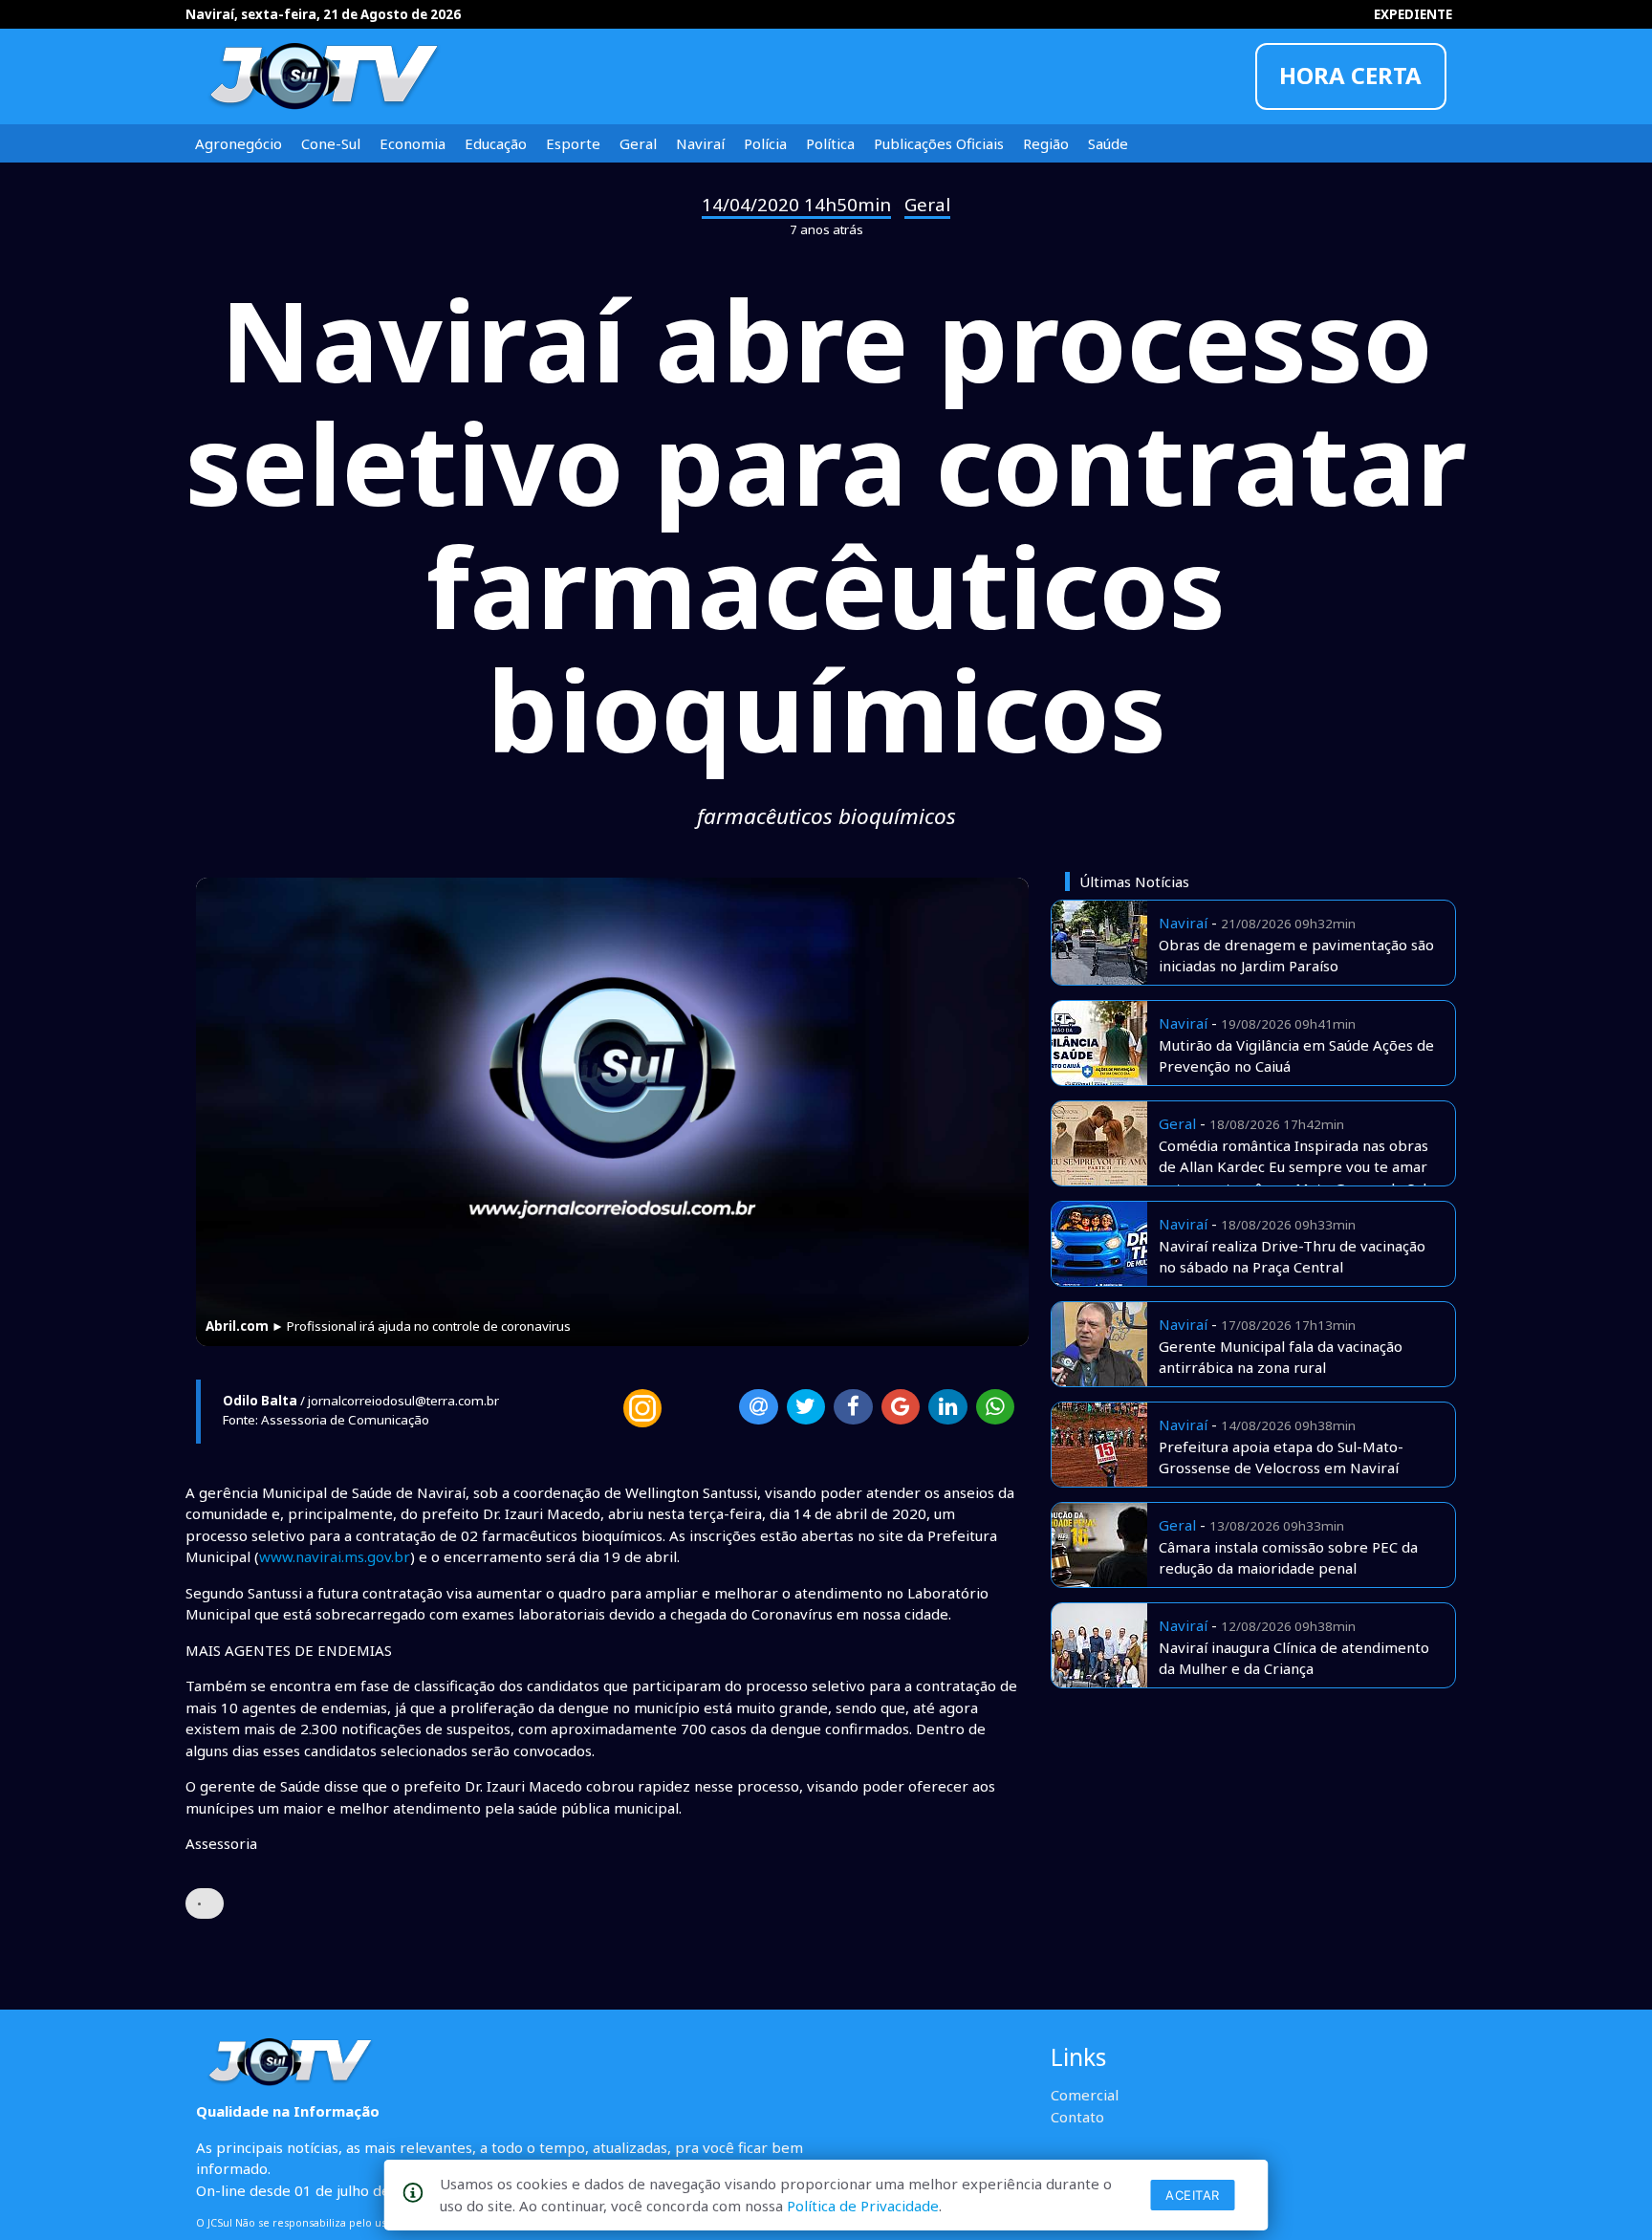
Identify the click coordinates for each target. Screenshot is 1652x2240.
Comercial (1085, 2095)
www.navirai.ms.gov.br (335, 1556)
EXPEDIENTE (1413, 14)
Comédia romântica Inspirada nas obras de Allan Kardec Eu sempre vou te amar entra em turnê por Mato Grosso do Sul (1293, 1167)
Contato (1077, 2117)
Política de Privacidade (863, 2206)
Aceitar (1193, 2195)
